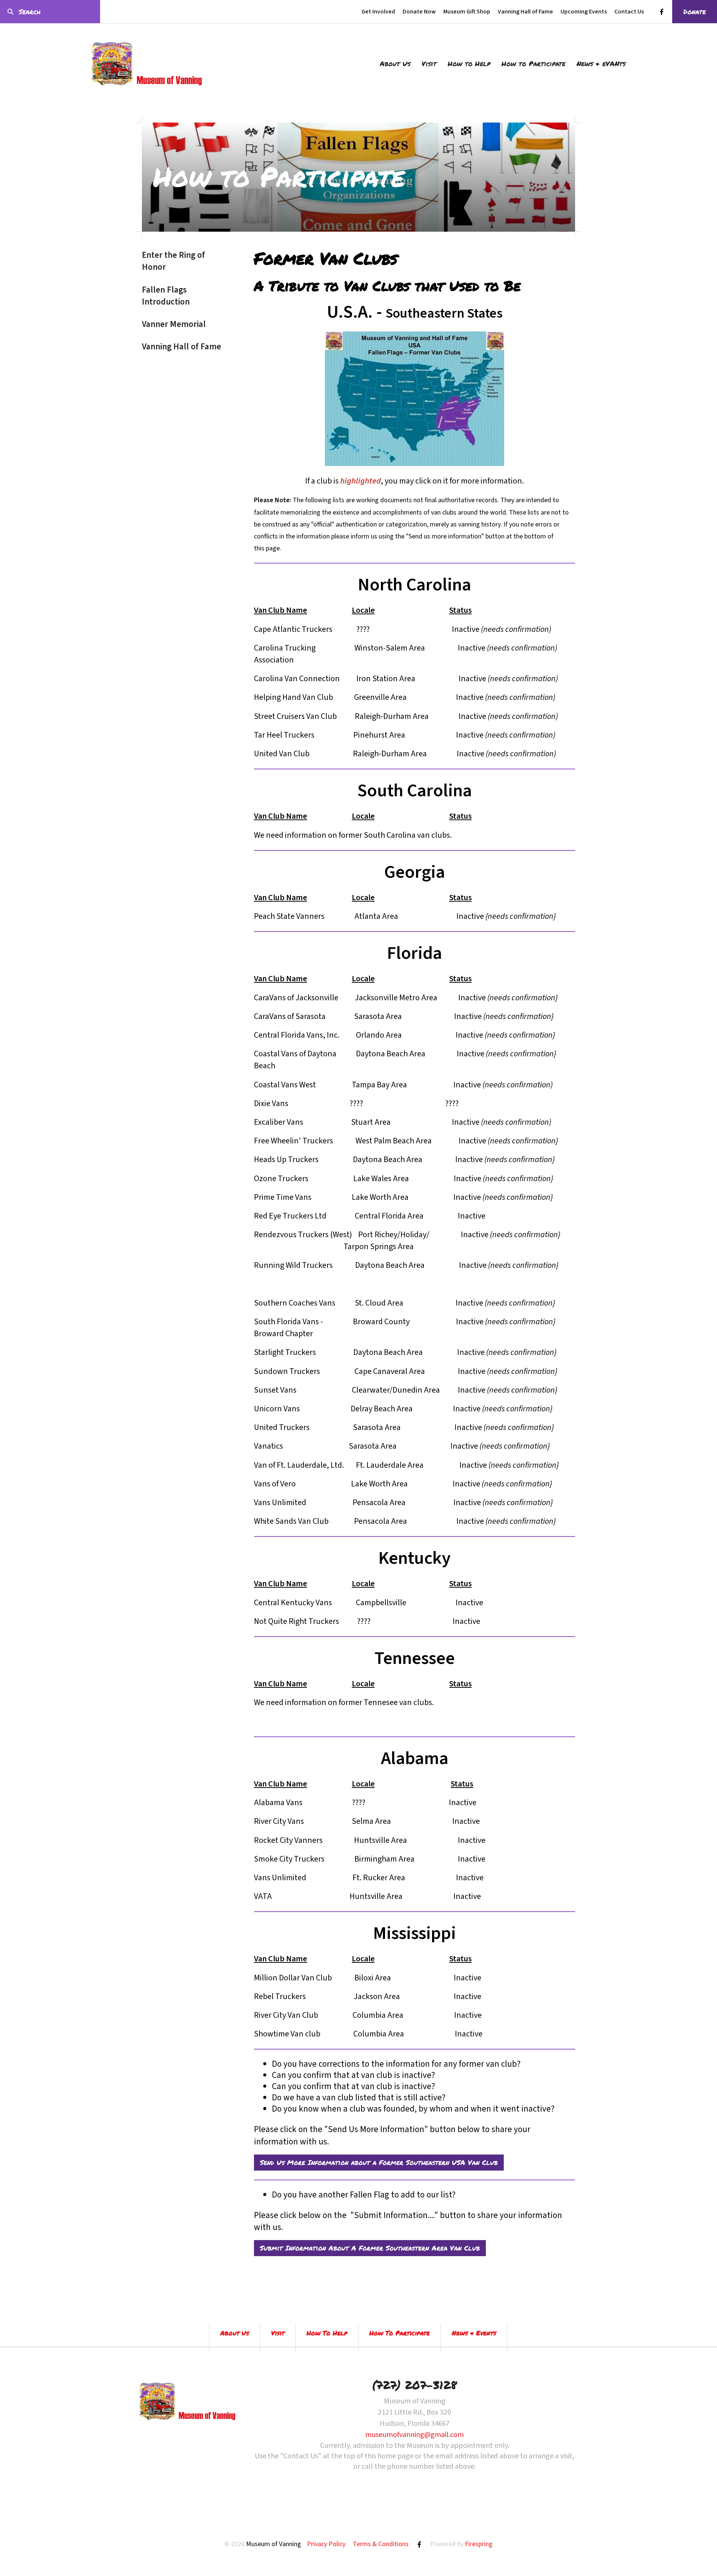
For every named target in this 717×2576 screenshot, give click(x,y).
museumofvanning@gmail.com (415, 2435)
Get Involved (378, 12)
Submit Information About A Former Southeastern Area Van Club (370, 2248)
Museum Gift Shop (467, 12)
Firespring (479, 2544)
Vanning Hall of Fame (525, 12)
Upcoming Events (584, 12)
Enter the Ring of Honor (173, 261)
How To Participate (400, 2333)
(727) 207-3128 (415, 2385)
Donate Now (419, 12)
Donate (695, 12)
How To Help (327, 2333)
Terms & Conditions (381, 2544)
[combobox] (50, 12)
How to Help (469, 64)
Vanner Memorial (174, 324)
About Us (395, 64)
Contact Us (629, 12)
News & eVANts (601, 64)
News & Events (474, 2333)
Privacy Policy (326, 2544)
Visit (429, 64)
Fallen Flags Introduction (166, 296)
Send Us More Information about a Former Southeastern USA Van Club (379, 2162)
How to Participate (533, 64)
